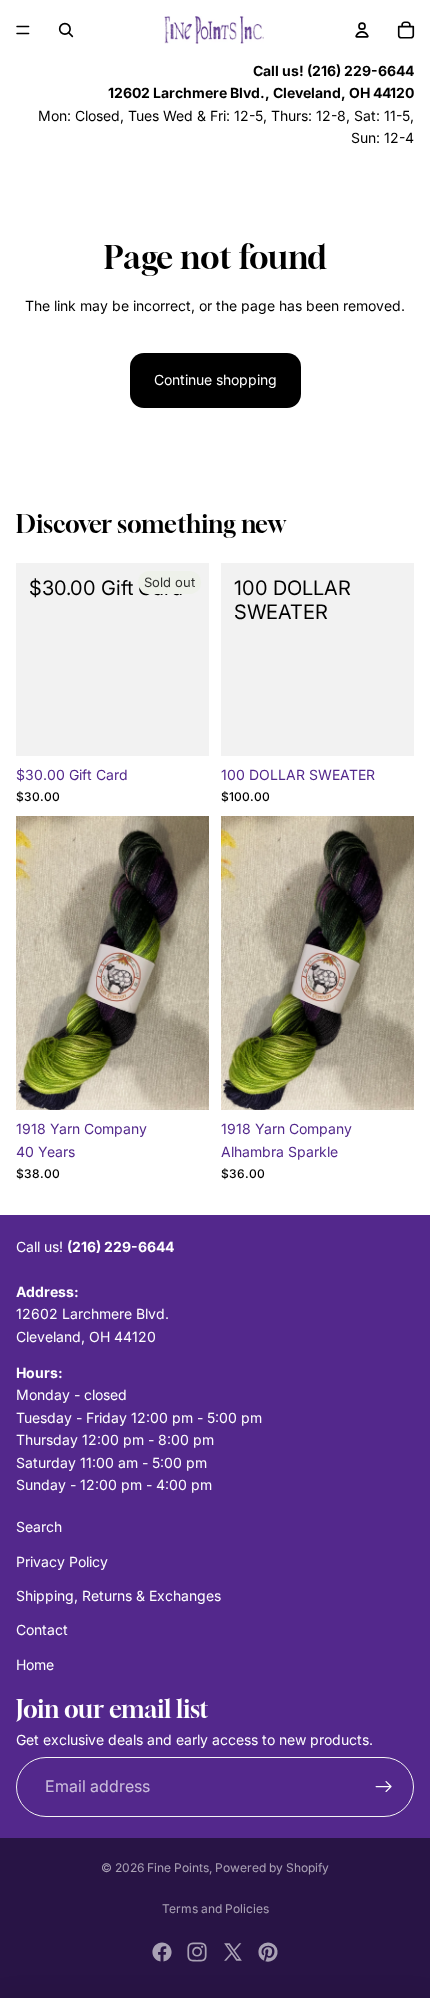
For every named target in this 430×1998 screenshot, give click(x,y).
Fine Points (178, 1867)
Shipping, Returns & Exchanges (118, 1595)
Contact (42, 1630)
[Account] (362, 30)
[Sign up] (384, 1787)
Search (39, 1526)
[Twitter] (233, 1952)
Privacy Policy (62, 1561)
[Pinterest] (268, 1952)
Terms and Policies (215, 1908)
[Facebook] (162, 1952)
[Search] (66, 30)
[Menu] (23, 30)
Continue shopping (215, 379)
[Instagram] (197, 1952)
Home (35, 1664)
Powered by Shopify (272, 1867)
